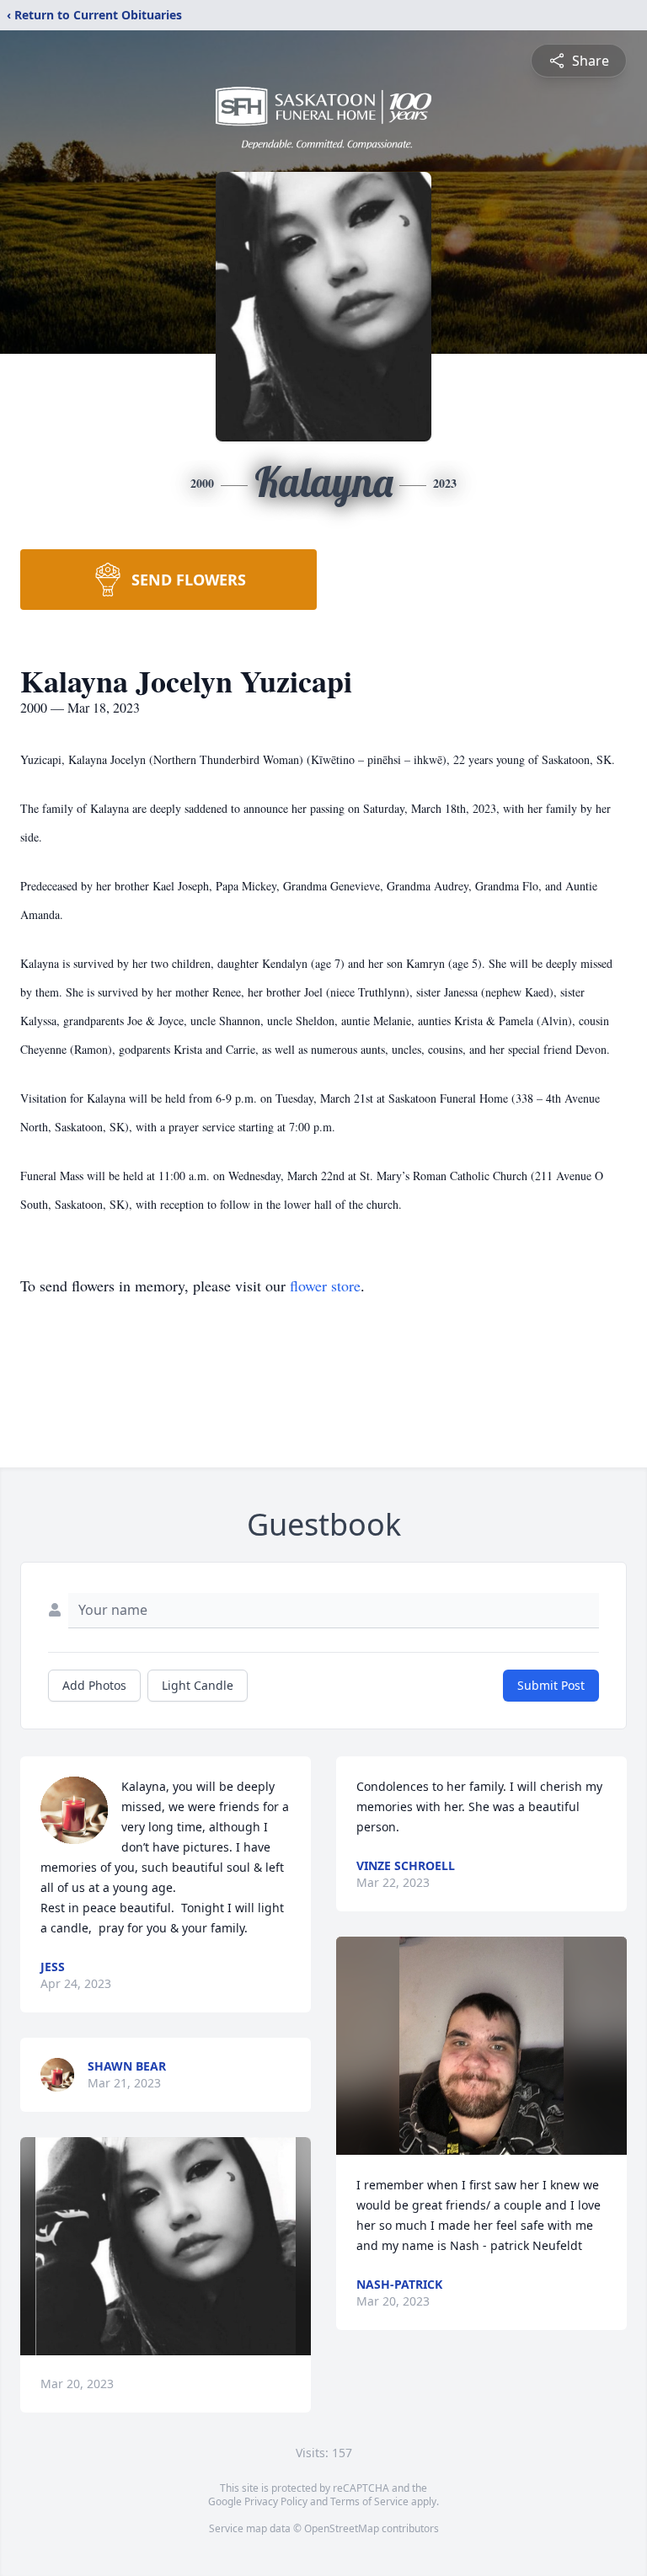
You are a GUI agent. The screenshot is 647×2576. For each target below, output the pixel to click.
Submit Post (551, 1685)
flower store (325, 1285)
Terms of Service (369, 2501)
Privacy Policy (276, 2501)
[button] (166, 2246)
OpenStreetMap (342, 2528)
